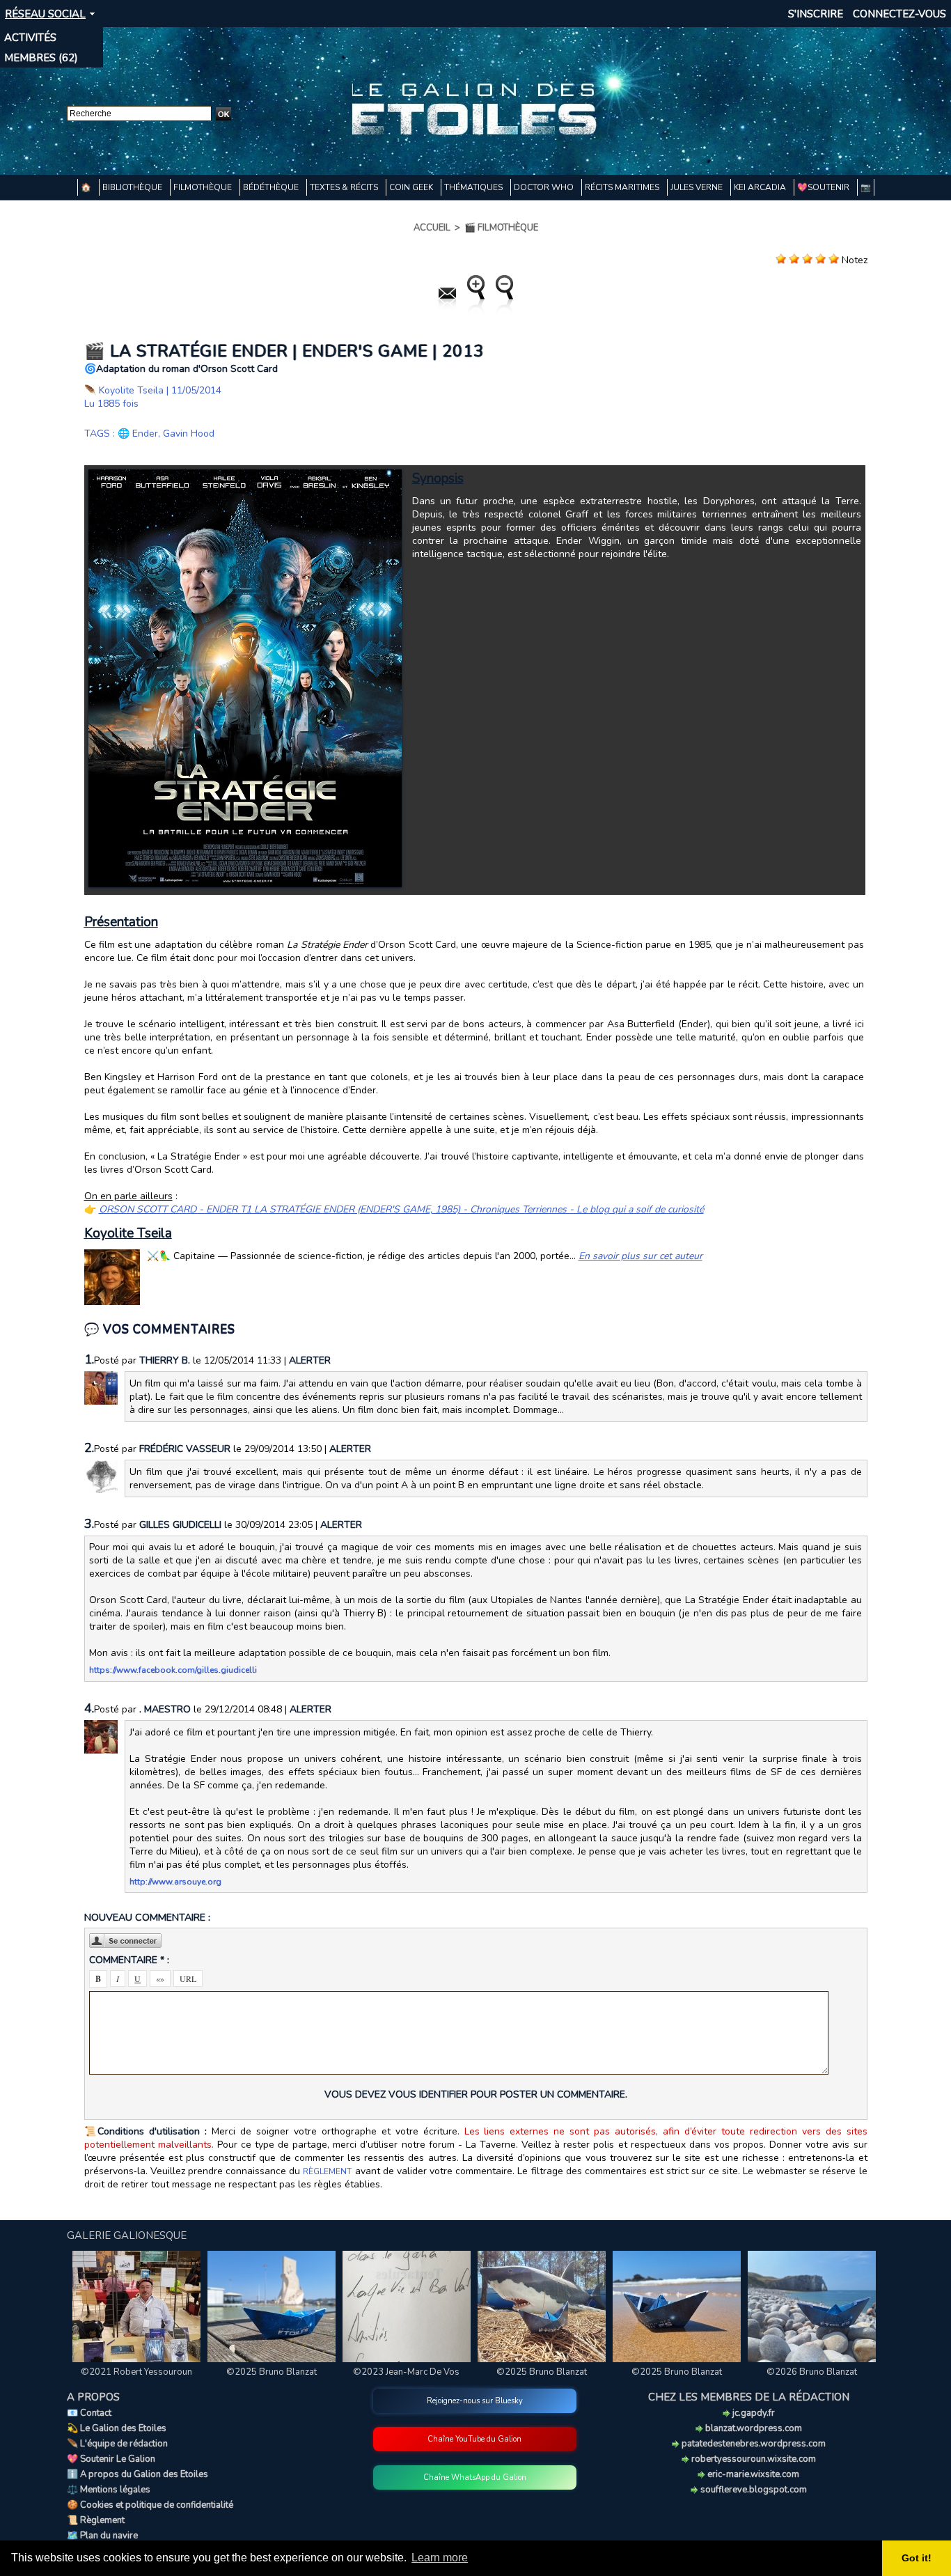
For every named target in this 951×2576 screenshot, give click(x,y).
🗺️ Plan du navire (102, 2536)
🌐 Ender (138, 434)
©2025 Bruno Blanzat (272, 2372)
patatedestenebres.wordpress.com (753, 2444)
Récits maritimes (623, 187)
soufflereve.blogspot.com (753, 2490)
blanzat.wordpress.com (753, 2428)
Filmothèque (204, 187)
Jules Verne (698, 187)
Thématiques (474, 187)
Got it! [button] (917, 2558)
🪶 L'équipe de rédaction (117, 2444)
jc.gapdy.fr (753, 2413)
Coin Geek (412, 187)
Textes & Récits (345, 187)
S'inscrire (816, 14)
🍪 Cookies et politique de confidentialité (150, 2505)
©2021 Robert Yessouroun (136, 2372)
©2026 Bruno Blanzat (812, 2372)
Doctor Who (545, 187)
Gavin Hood (189, 434)
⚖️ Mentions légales (109, 2490)
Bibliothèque (133, 187)
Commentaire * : (129, 1960)
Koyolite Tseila (131, 390)
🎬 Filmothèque (501, 228)
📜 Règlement (96, 2520)
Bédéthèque (272, 187)
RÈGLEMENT (327, 2171)
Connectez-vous (899, 14)
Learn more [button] (440, 2558)
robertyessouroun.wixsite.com (753, 2459)
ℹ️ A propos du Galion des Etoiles (137, 2474)
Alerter (310, 1360)
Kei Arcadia (761, 187)
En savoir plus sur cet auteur (640, 1256)
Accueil (432, 228)
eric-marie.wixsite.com (752, 2474)
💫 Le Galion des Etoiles (117, 2428)
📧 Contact (89, 2413)
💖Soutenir (824, 187)
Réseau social (45, 14)
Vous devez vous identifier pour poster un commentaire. (476, 2094)
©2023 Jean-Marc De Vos (406, 2372)
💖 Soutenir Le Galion (111, 2459)
